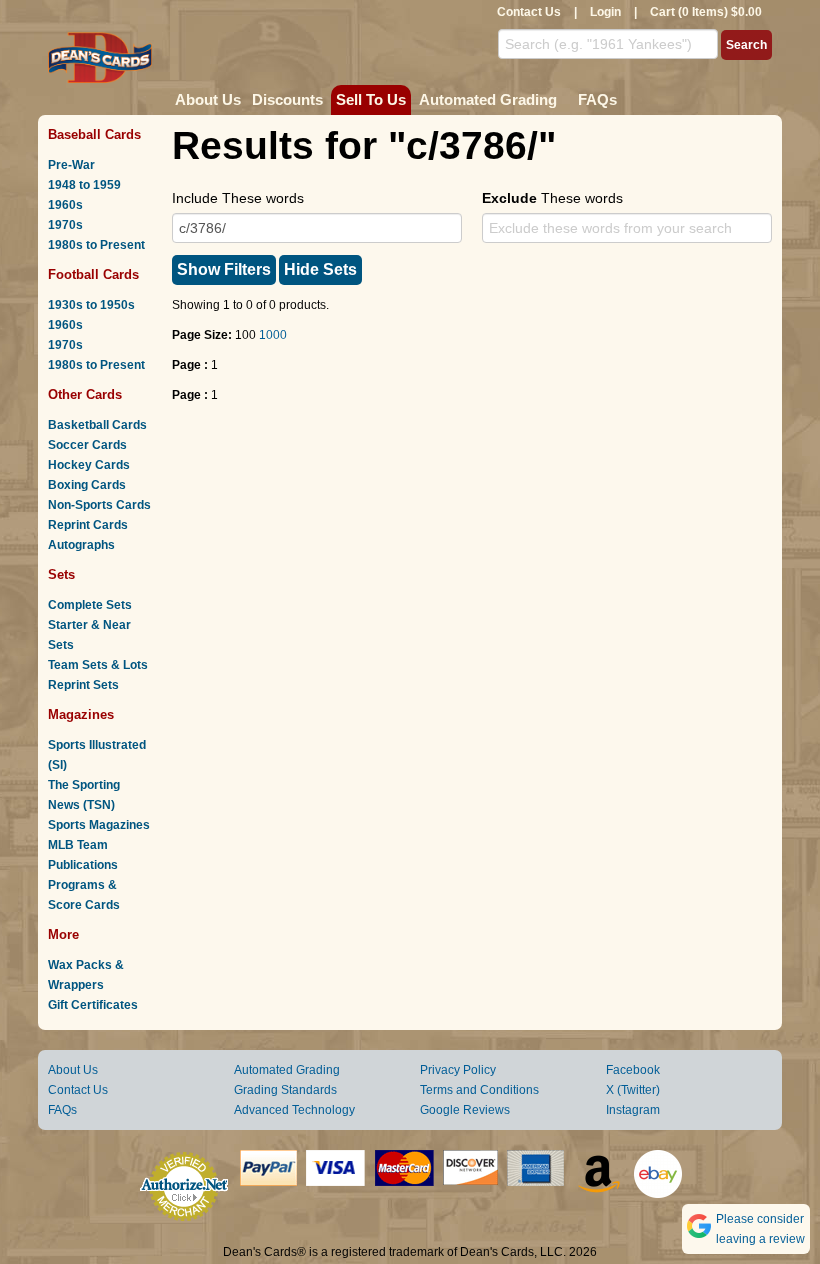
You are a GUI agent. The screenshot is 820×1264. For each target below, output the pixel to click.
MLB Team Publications (83, 855)
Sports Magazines (99, 825)
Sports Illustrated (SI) (97, 755)
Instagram (633, 1110)
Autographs (81, 545)
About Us (208, 99)
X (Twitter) (633, 1090)
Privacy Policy (458, 1070)
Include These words (238, 198)
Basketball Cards (97, 425)
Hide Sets (320, 269)
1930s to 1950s (91, 305)
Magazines (81, 714)
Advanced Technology (294, 1110)
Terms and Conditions (479, 1090)
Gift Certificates (93, 1005)
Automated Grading (488, 99)
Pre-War (71, 165)
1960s (65, 205)
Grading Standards (285, 1090)
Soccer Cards (87, 445)
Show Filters (224, 269)
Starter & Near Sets (89, 635)
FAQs (597, 99)
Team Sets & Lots (98, 665)
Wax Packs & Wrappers (86, 975)
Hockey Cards (89, 465)
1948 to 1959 (84, 185)
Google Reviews (465, 1110)
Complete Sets (90, 605)
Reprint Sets (83, 685)
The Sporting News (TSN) (84, 795)
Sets (61, 574)
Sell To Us (371, 99)
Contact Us (529, 12)
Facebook (633, 1070)
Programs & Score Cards (84, 895)
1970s (65, 225)
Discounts (287, 99)
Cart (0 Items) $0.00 (706, 12)
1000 (273, 335)
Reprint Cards (88, 525)
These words (552, 198)
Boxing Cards (87, 485)
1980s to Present (96, 245)
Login (605, 12)
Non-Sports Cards (99, 505)
